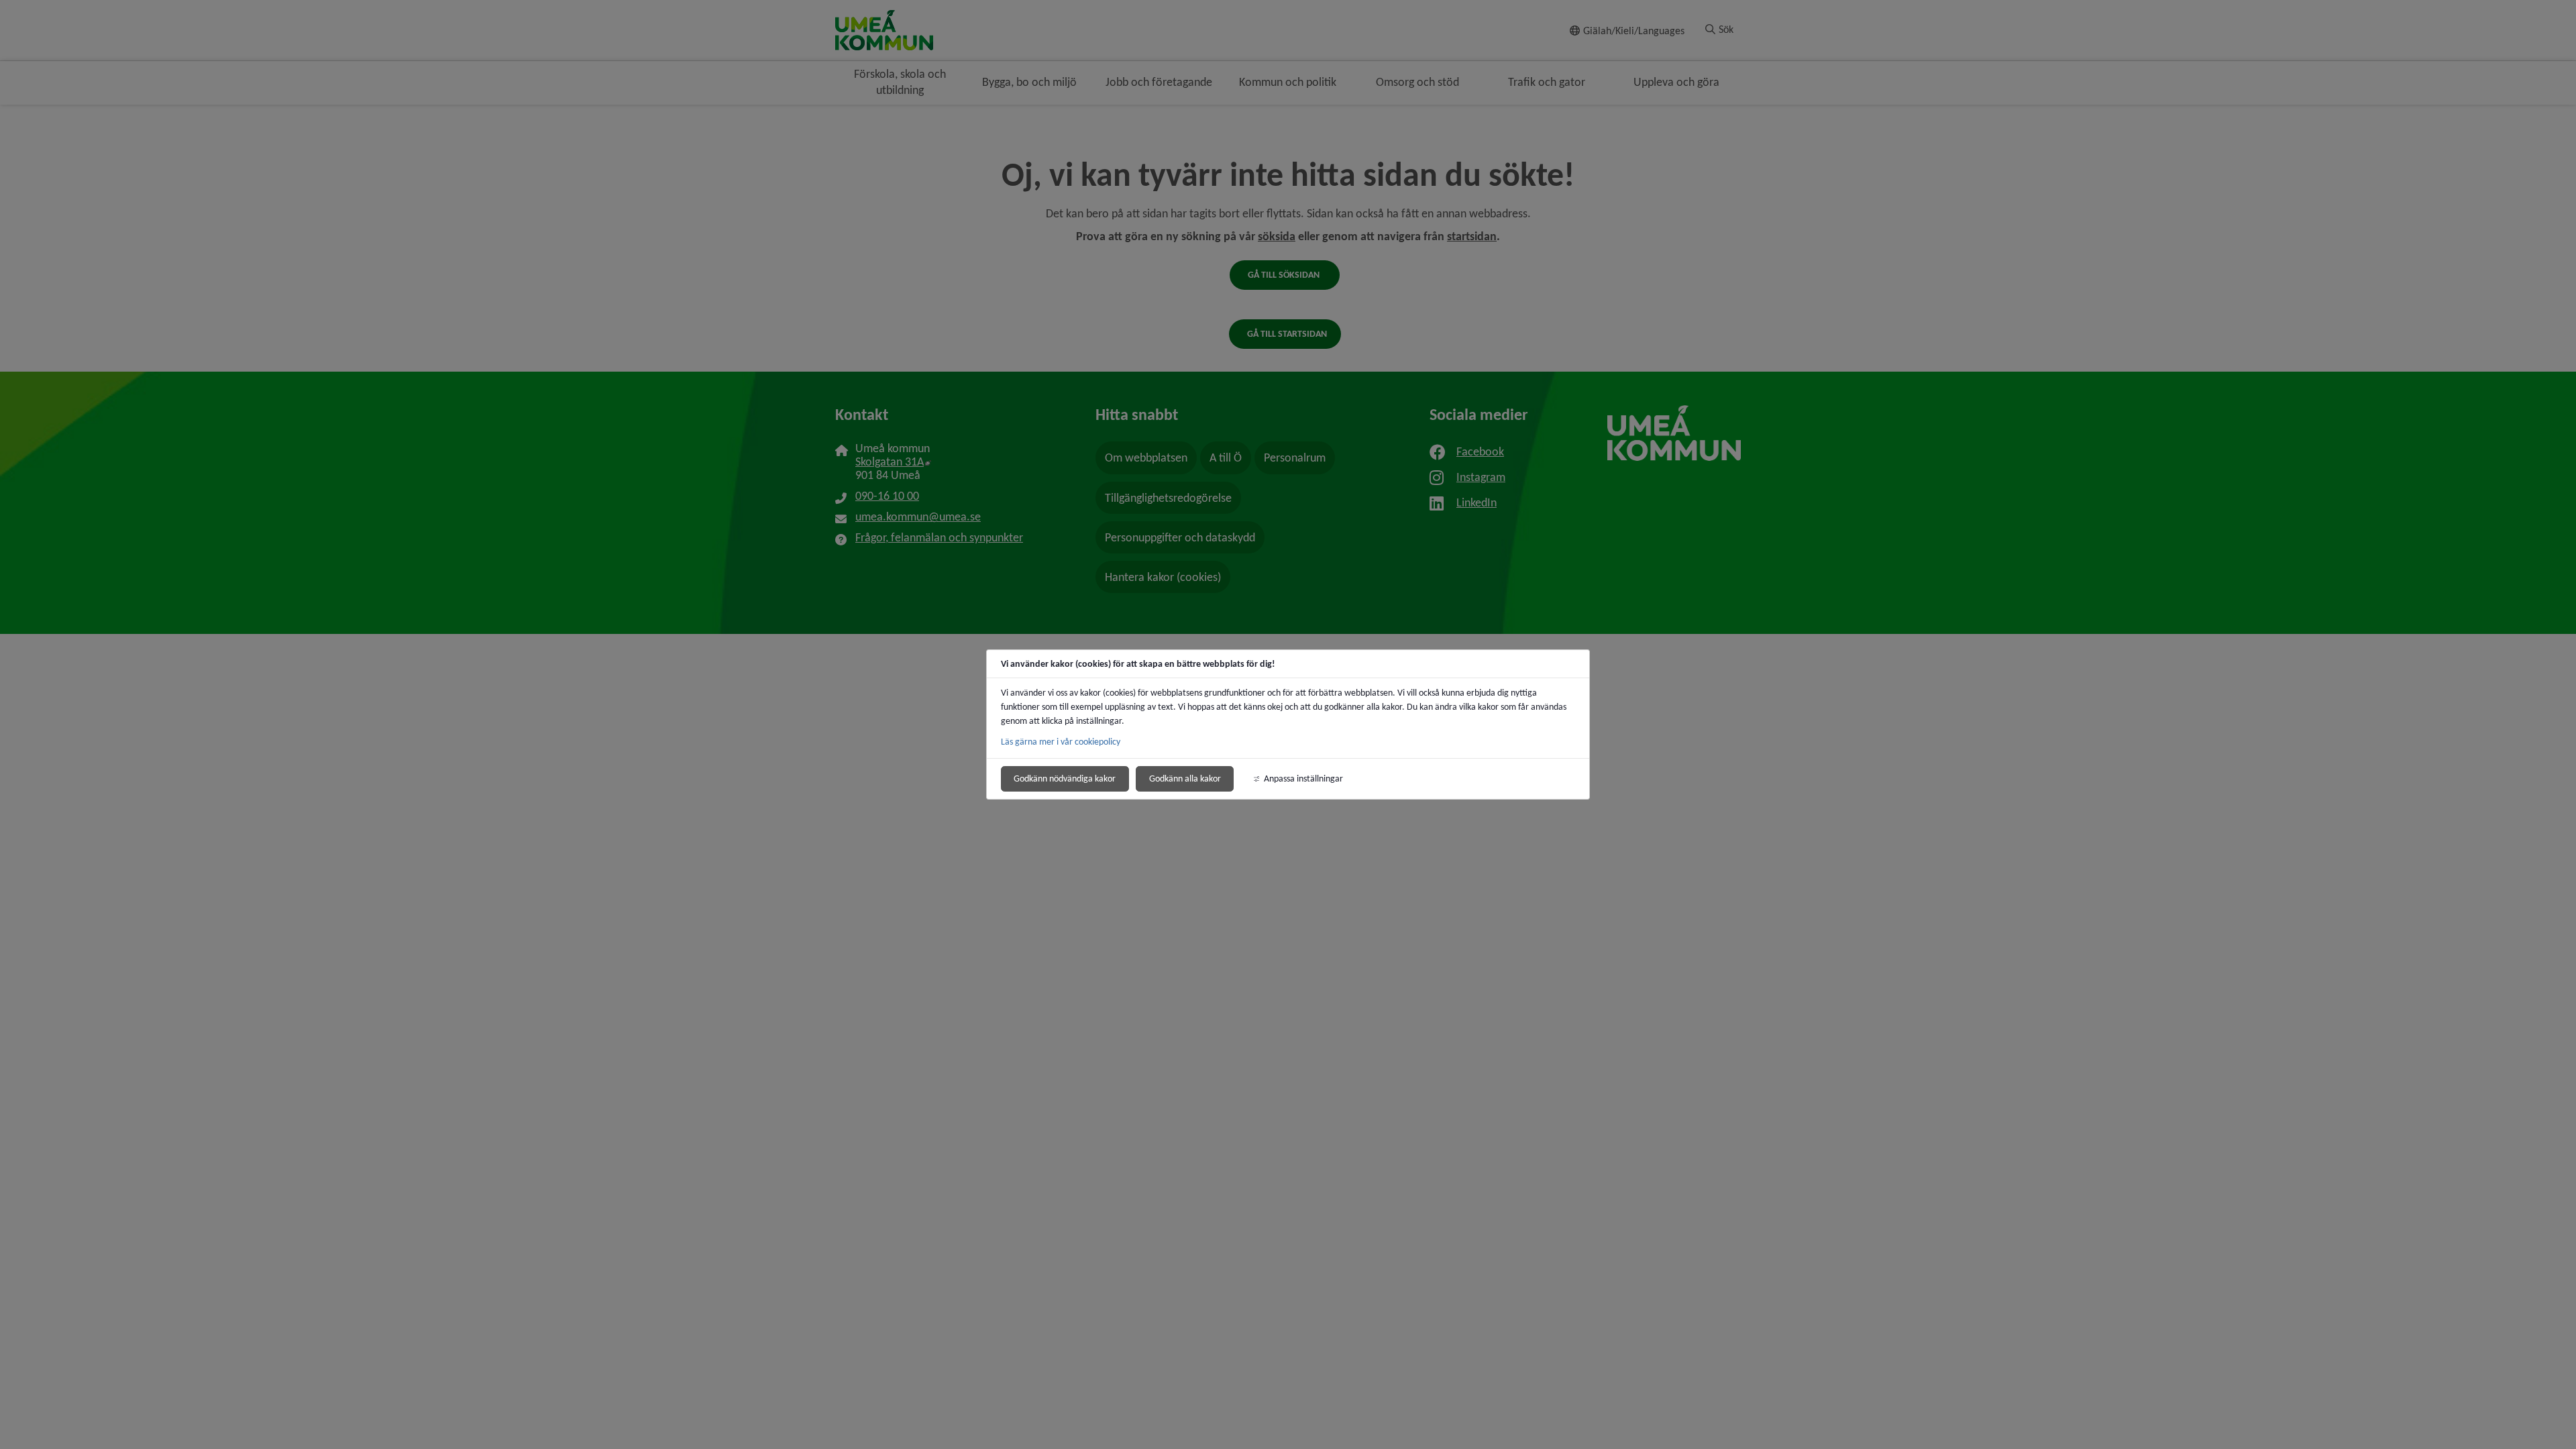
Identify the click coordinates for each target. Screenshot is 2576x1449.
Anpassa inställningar (1303, 779)
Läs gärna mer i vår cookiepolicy (1061, 742)
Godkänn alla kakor (1185, 779)
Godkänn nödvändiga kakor (1065, 779)
